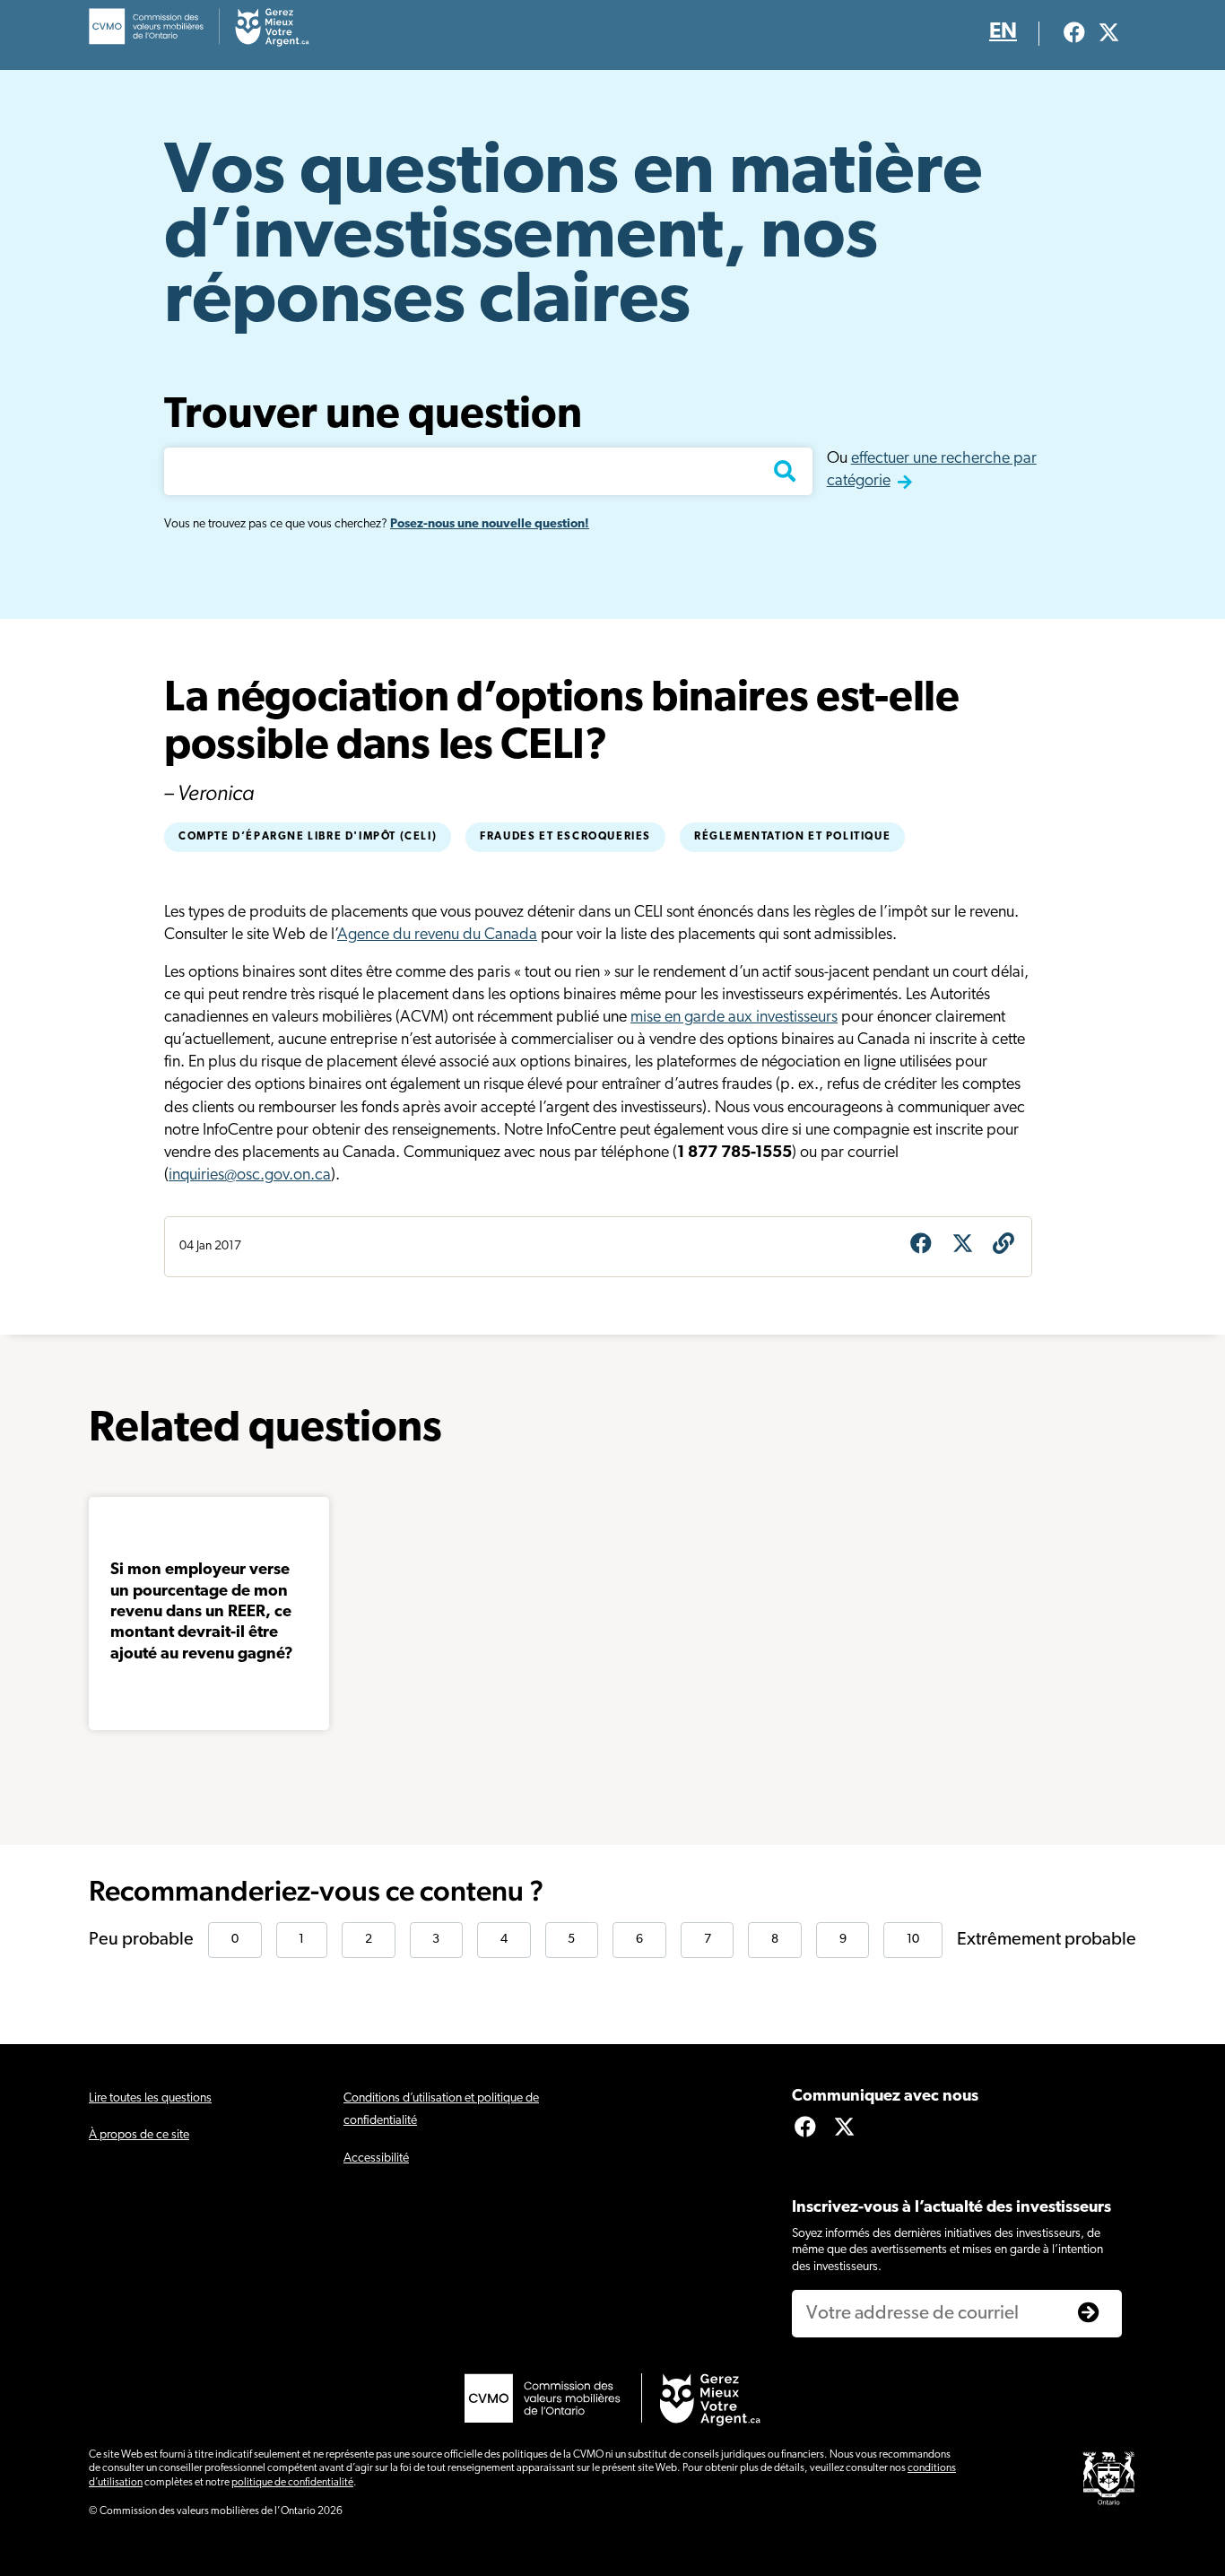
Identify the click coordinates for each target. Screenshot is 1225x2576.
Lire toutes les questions (150, 2098)
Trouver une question (373, 416)
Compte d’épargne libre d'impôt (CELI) (308, 837)
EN (1003, 32)
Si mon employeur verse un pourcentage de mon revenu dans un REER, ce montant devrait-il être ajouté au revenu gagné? (202, 1613)
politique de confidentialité (292, 2483)
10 (913, 1940)
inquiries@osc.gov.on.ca (250, 1176)
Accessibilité (376, 2158)
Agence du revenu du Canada (437, 936)
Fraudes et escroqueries (565, 837)
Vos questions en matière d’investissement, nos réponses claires (573, 239)
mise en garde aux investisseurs (734, 1018)
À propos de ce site (139, 2135)
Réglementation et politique (792, 837)
